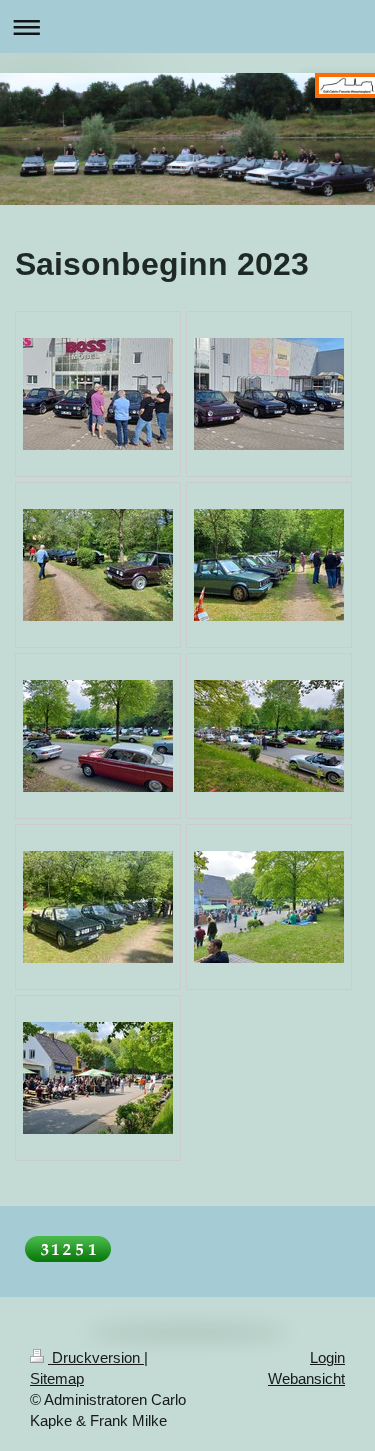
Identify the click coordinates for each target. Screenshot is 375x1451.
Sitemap (57, 1378)
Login (327, 1357)
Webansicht (306, 1378)
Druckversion (96, 1357)
